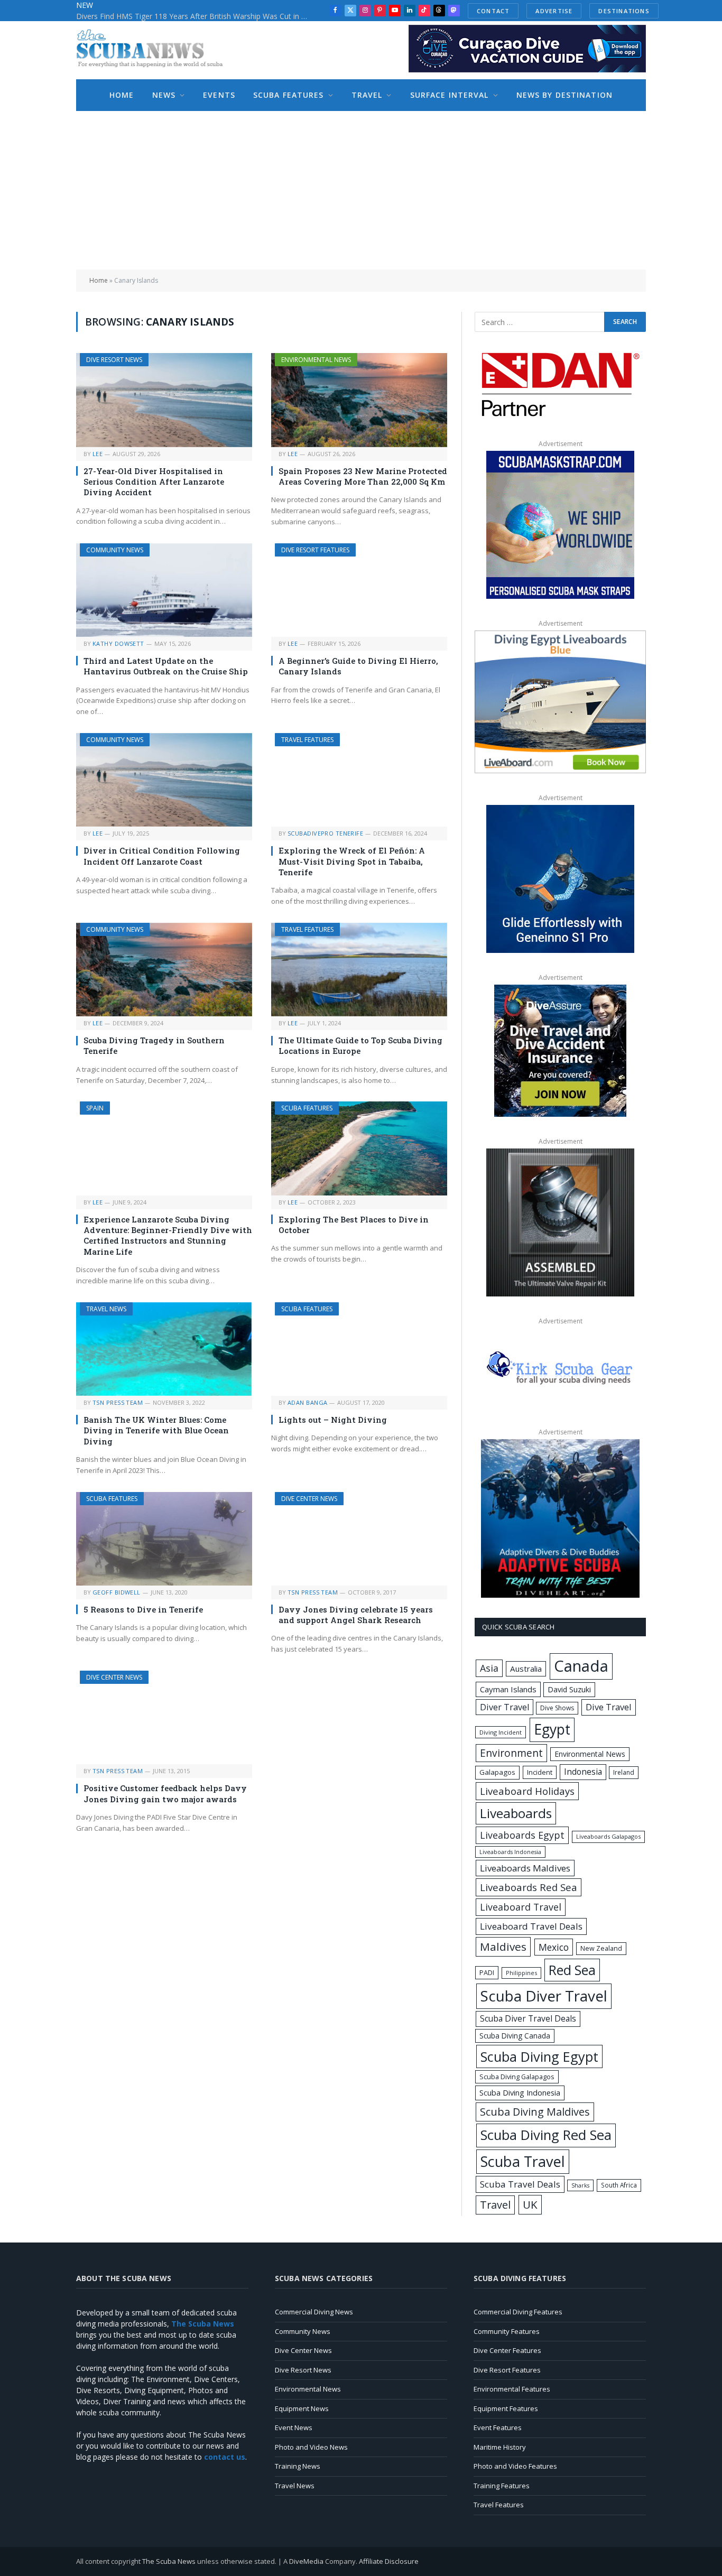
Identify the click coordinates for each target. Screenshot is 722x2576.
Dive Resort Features (315, 550)
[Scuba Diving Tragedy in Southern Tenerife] (164, 970)
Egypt (552, 1729)
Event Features (498, 2427)
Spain (95, 1108)
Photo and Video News (311, 2447)
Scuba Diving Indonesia (520, 2092)
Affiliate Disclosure (389, 2561)
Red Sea (572, 1970)
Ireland (624, 1772)
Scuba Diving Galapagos (517, 2077)
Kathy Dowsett (118, 643)
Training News (298, 2466)
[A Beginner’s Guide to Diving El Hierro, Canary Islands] (359, 590)
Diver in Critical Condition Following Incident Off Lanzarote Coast (162, 856)
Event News (294, 2427)
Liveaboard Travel (521, 1907)
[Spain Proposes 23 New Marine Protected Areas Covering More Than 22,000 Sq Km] (359, 400)
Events (219, 95)
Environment (511, 1753)
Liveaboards (516, 1813)
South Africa (619, 2185)
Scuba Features (289, 95)
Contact (493, 11)
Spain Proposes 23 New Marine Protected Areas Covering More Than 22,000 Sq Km (363, 476)
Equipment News (302, 2408)
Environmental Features (512, 2389)
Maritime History (500, 2447)
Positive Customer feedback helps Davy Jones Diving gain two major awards (165, 1793)
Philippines (521, 1973)
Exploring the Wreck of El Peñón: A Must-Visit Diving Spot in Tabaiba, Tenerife (352, 861)
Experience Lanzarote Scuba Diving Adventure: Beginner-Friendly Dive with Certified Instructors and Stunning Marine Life (168, 1235)
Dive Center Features (507, 2350)
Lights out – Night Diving (333, 1420)
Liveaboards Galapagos (608, 1836)
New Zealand (601, 1948)
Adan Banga (307, 1402)
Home (122, 95)
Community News (115, 550)
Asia (489, 1668)
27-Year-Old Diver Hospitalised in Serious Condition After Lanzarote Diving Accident (154, 482)
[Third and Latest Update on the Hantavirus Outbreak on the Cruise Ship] (164, 590)
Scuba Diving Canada (515, 2036)
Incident (540, 1772)
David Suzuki (569, 1689)
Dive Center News (309, 1499)
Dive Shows (557, 1708)
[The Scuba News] (155, 50)
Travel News (106, 1309)
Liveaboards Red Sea (529, 1887)
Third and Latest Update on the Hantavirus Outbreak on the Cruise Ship (166, 666)
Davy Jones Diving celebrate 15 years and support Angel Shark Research (356, 1615)
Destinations (624, 11)
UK (530, 2204)
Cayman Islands (508, 1689)
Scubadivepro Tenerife (325, 833)
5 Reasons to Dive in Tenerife (143, 1609)
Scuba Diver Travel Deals (528, 2018)
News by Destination (564, 95)
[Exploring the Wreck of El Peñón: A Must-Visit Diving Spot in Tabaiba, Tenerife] (359, 780)
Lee (98, 454)
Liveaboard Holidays (527, 1791)
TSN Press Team (118, 1402)
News (164, 95)
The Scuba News (169, 2561)
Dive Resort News (114, 360)
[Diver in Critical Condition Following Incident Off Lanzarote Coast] (164, 780)
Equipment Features (506, 2408)
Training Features (502, 2486)
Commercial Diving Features (518, 2312)
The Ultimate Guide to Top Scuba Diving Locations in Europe (360, 1045)
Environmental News (316, 360)
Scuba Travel (523, 2161)
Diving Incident (501, 1732)
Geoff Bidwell (117, 1592)
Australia (526, 1669)
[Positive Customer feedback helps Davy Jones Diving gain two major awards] (164, 1717)
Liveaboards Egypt (522, 1835)
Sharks (580, 2185)
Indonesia (583, 1772)
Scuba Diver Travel (544, 1996)
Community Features (507, 2331)
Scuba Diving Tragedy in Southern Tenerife (154, 1045)
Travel (367, 95)
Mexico (554, 1947)
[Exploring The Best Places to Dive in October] (359, 1148)
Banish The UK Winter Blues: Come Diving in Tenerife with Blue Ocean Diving (156, 1430)
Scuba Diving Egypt (539, 2056)
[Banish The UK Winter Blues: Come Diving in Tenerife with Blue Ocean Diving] (164, 1349)
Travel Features (307, 740)
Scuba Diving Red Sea (546, 2135)
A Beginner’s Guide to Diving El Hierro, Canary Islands (358, 666)
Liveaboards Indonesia (510, 1852)
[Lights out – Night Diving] (359, 1349)
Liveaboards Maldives (525, 1868)
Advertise (554, 11)
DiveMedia (306, 2561)
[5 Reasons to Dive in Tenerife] (164, 1539)
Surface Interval (450, 95)
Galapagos (497, 1772)
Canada (581, 1666)
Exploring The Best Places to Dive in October (354, 1225)
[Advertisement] (361, 190)
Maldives (503, 1947)
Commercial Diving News (314, 2312)
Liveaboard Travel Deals (531, 1926)
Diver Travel (505, 1707)
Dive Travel (609, 1707)
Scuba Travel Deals (520, 2184)
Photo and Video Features (515, 2466)
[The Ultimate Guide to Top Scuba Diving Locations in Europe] (359, 970)
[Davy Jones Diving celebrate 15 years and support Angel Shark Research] (359, 1539)
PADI (487, 1972)
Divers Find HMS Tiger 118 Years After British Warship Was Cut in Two (195, 16)
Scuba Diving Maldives (535, 2112)
